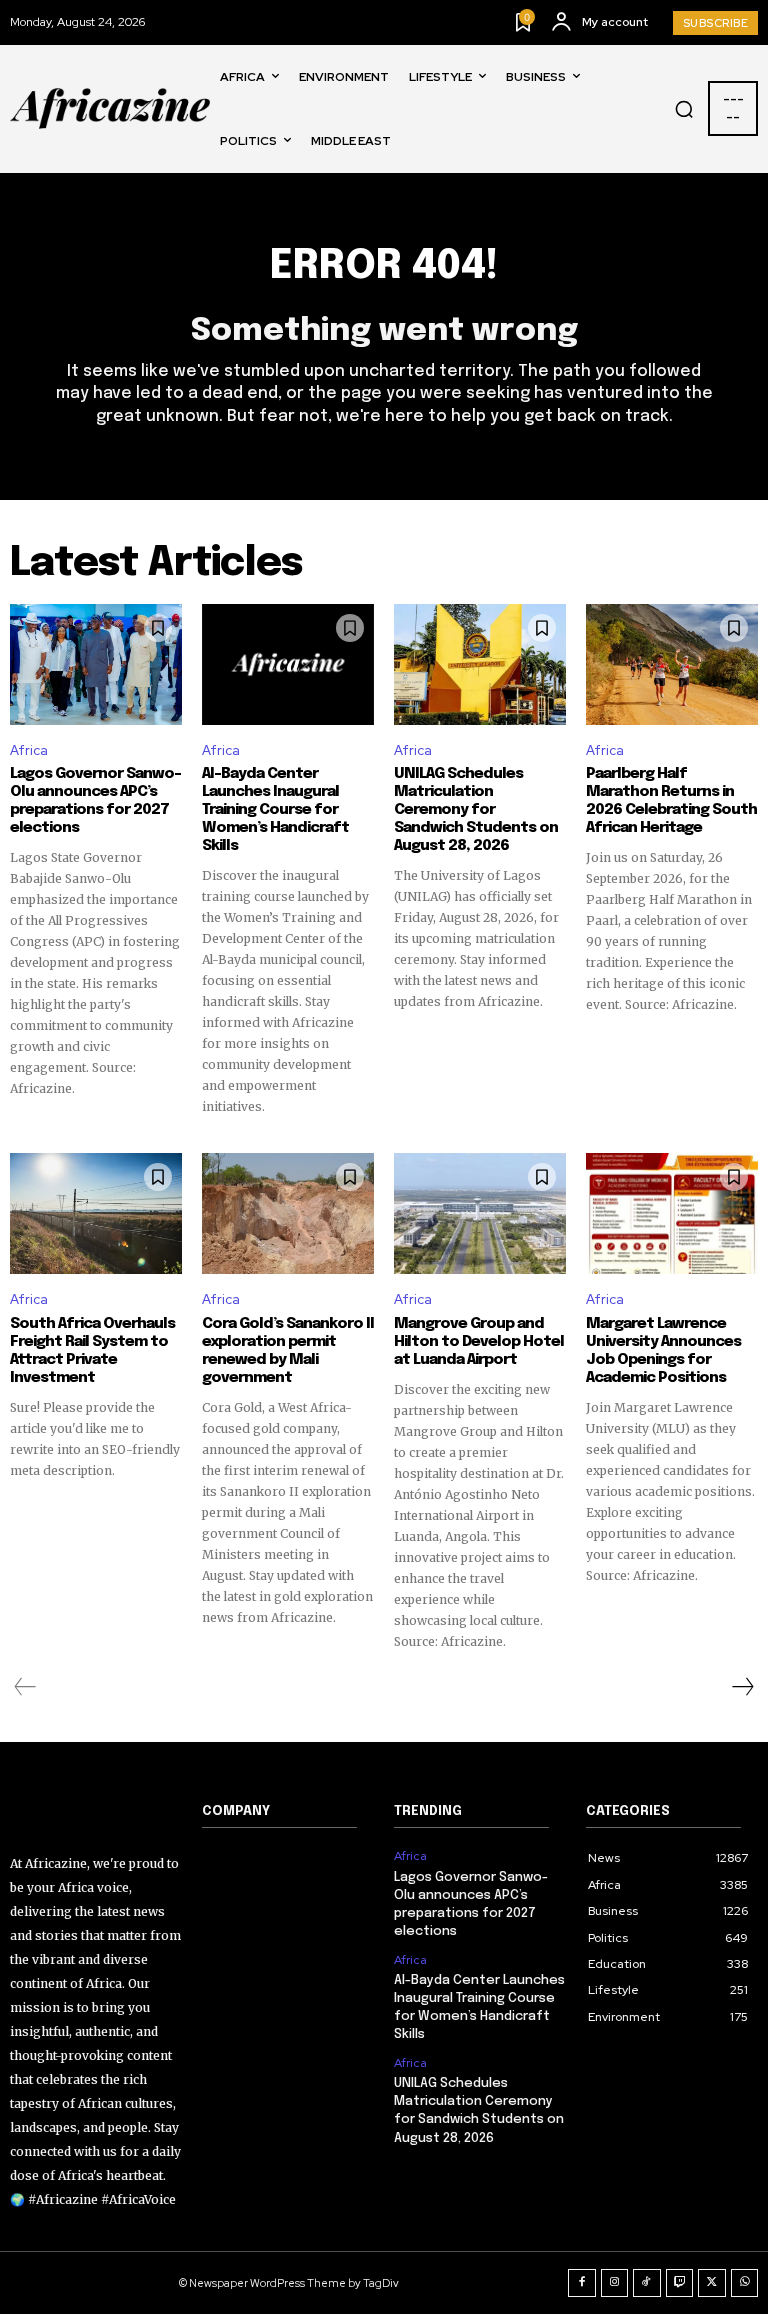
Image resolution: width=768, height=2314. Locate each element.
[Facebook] (582, 2283)
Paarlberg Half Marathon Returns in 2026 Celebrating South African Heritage (671, 801)
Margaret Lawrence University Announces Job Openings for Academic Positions (663, 1351)
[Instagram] (615, 2283)
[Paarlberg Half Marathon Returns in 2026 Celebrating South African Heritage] (672, 664)
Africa (29, 750)
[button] (684, 109)
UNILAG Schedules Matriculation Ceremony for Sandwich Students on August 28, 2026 (476, 810)
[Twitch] (680, 2283)
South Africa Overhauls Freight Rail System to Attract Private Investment (92, 1351)
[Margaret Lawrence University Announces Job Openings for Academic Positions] (672, 1213)
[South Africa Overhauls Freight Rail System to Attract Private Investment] (96, 1213)
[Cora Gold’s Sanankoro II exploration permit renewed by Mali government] (288, 1213)
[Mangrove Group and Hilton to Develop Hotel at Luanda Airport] (480, 1213)
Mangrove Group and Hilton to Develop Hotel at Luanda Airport (479, 1342)
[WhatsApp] (745, 2283)
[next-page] (742, 1687)
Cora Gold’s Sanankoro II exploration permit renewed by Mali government (288, 1351)
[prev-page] (25, 1687)
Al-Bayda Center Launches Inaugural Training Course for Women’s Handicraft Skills (275, 810)
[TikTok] (647, 2283)
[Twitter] (712, 2283)
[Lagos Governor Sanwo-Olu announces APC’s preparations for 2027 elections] (96, 664)
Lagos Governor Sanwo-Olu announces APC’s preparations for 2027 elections (95, 801)
